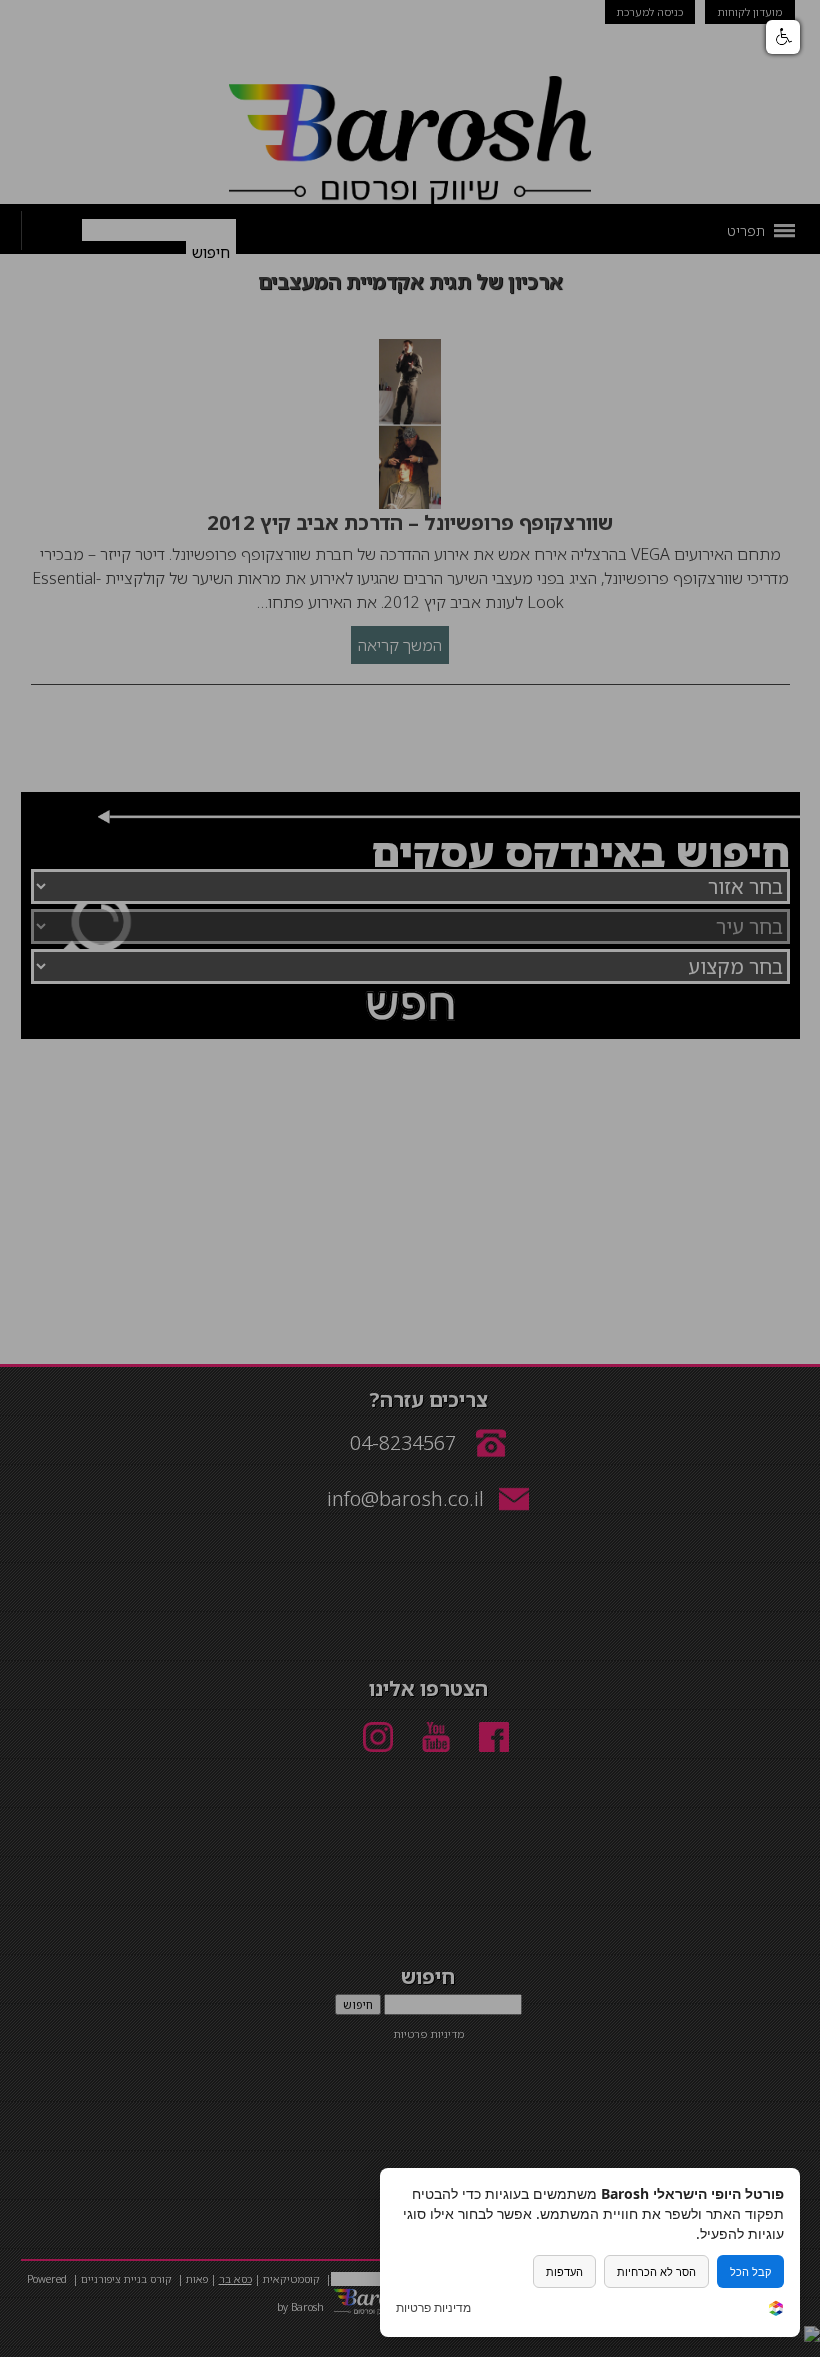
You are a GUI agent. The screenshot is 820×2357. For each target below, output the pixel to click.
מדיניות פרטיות (433, 2308)
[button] (783, 37)
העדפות (564, 2271)
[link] (776, 2310)
